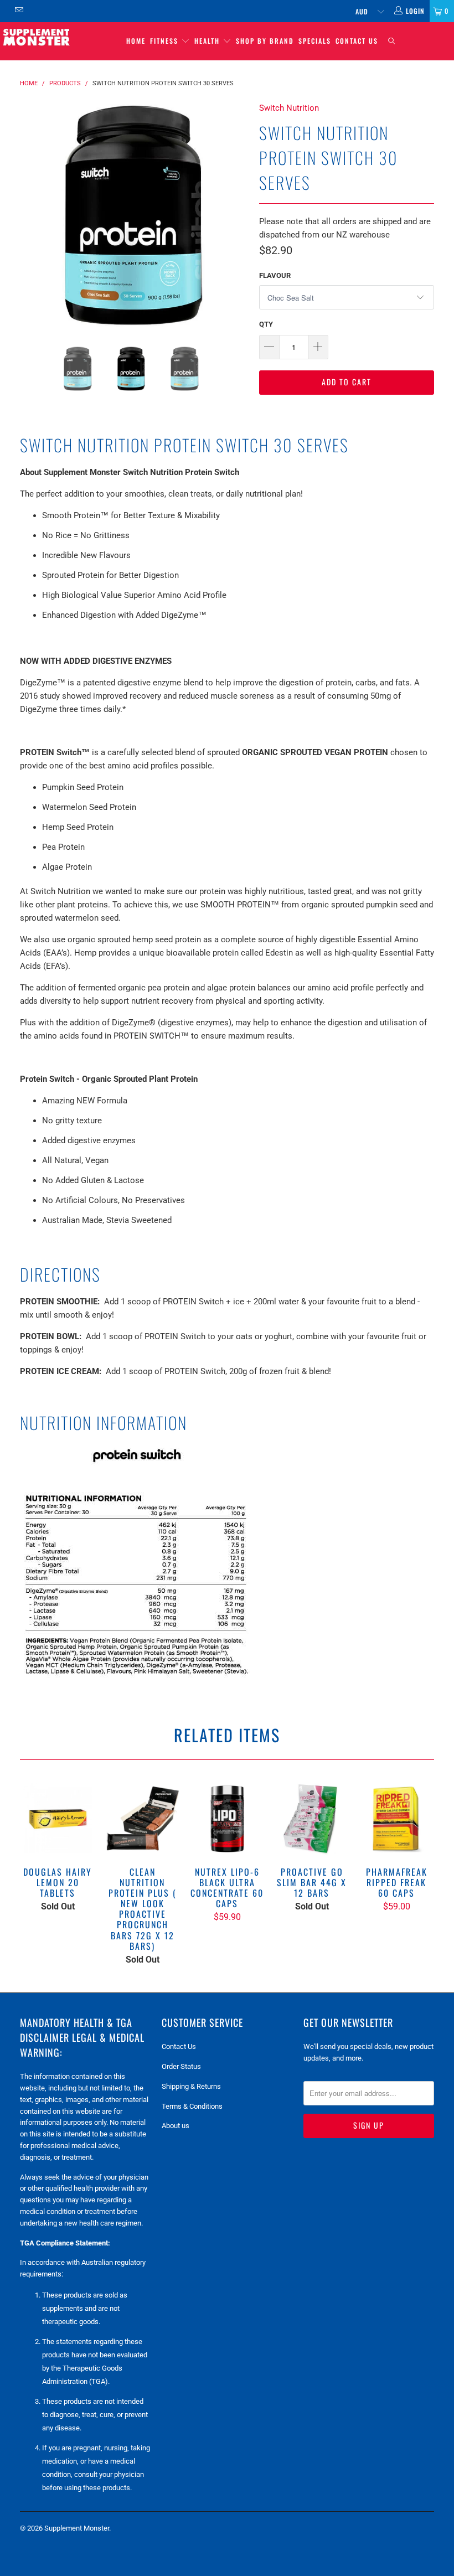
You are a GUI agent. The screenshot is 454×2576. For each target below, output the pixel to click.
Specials (315, 41)
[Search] (391, 41)
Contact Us (357, 41)
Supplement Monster (77, 2528)
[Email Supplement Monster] (19, 11)
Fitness (166, 41)
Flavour (275, 275)
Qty (266, 324)
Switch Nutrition (289, 108)
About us (176, 2126)
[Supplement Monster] (36, 37)
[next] (236, 215)
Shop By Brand (265, 41)
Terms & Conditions (192, 2106)
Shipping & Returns (191, 2086)
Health (208, 41)
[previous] (32, 215)
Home (136, 41)
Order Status (181, 2066)
